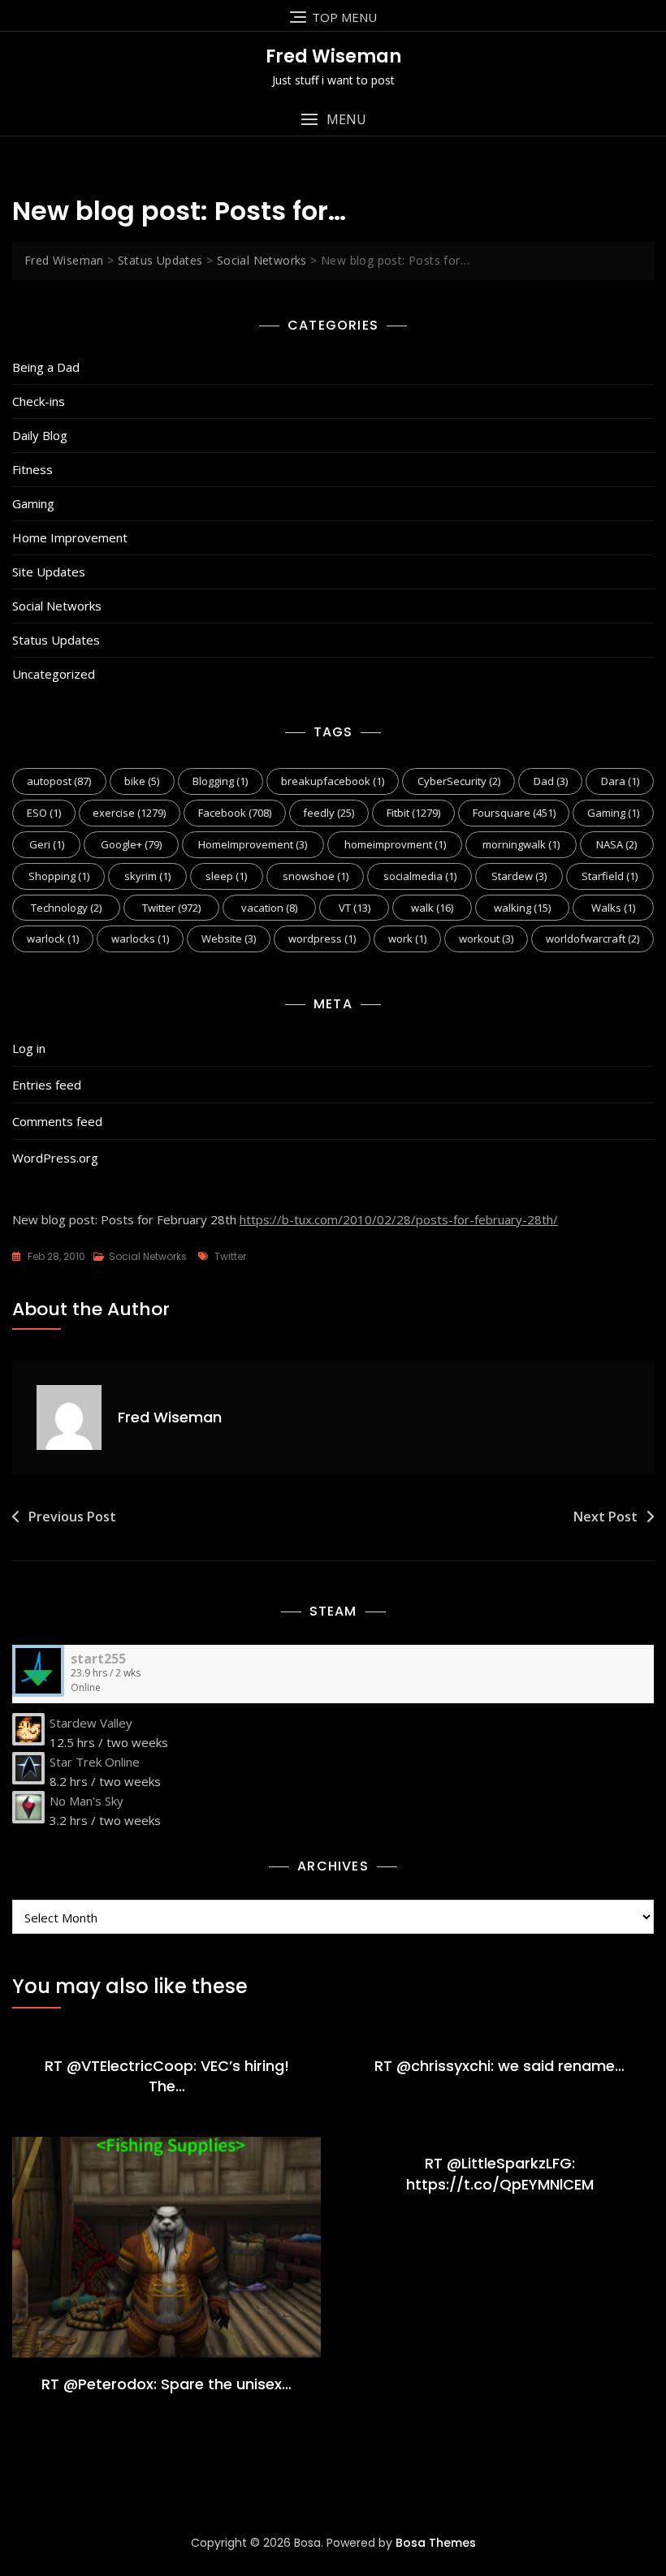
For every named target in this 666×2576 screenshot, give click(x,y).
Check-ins (39, 401)
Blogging (220, 781)
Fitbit (413, 813)
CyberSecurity (459, 781)
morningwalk (521, 844)
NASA (616, 844)
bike (142, 781)
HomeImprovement (253, 844)
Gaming (33, 503)
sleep (226, 876)
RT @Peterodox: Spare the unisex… (166, 2384)
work (407, 938)
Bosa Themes (436, 2543)
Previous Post (72, 1517)
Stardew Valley (91, 1723)
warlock (53, 938)
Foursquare (514, 813)
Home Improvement (70, 537)
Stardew (519, 876)
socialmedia (420, 876)
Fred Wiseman (333, 56)
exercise (129, 813)
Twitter (171, 908)
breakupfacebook (333, 781)
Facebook (235, 813)
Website (229, 938)
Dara (620, 781)
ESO (44, 813)
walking (522, 908)
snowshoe (316, 876)
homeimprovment (395, 844)
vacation (269, 908)
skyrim (147, 876)
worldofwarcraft (592, 938)
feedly (329, 813)
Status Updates (56, 640)
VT (355, 908)
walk (432, 908)
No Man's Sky (86, 1801)
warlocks (140, 938)
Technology (66, 908)
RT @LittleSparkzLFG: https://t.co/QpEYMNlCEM (500, 2173)
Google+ (131, 844)
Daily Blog (40, 435)
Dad (551, 781)
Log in (29, 1048)
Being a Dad (46, 367)
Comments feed (57, 1121)
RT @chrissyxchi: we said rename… (500, 2066)
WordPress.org (55, 1158)
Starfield (610, 876)
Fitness (32, 469)
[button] (333, 120)
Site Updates (49, 572)
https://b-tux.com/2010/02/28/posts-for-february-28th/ (399, 1219)
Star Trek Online (95, 1762)
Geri (47, 844)
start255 (98, 1659)
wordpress (322, 938)
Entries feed (47, 1085)
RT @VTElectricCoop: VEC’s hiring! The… (167, 2076)
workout (486, 938)
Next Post (605, 1517)
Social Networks (57, 606)
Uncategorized (54, 674)
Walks (613, 908)
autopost (59, 781)
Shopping (59, 876)
